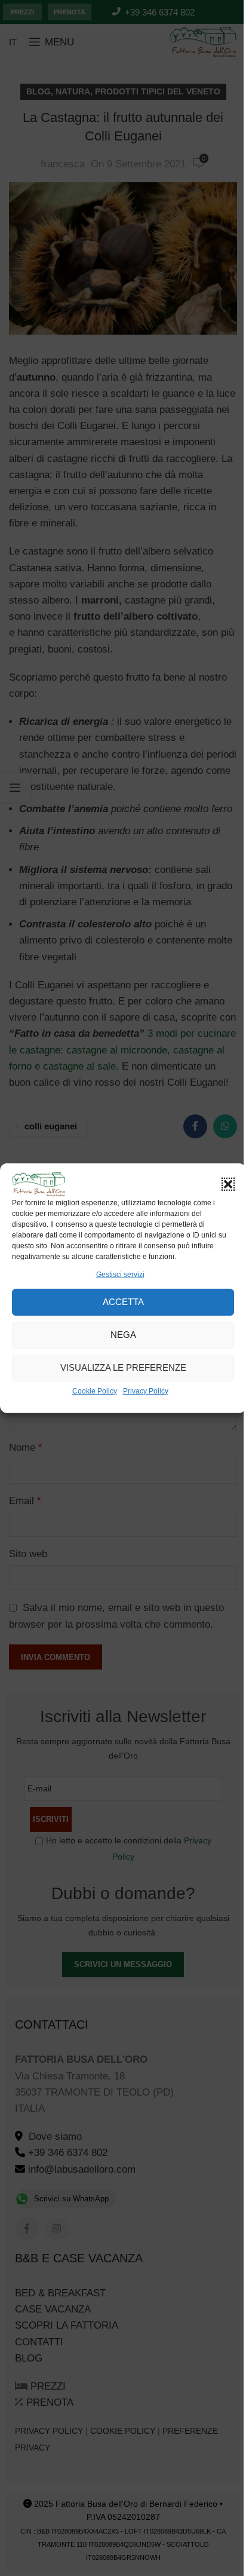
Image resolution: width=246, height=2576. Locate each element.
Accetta (123, 1302)
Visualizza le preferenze (123, 1367)
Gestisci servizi (120, 1274)
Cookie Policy (95, 1391)
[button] (228, 1184)
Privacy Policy (146, 1391)
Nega (123, 1335)
